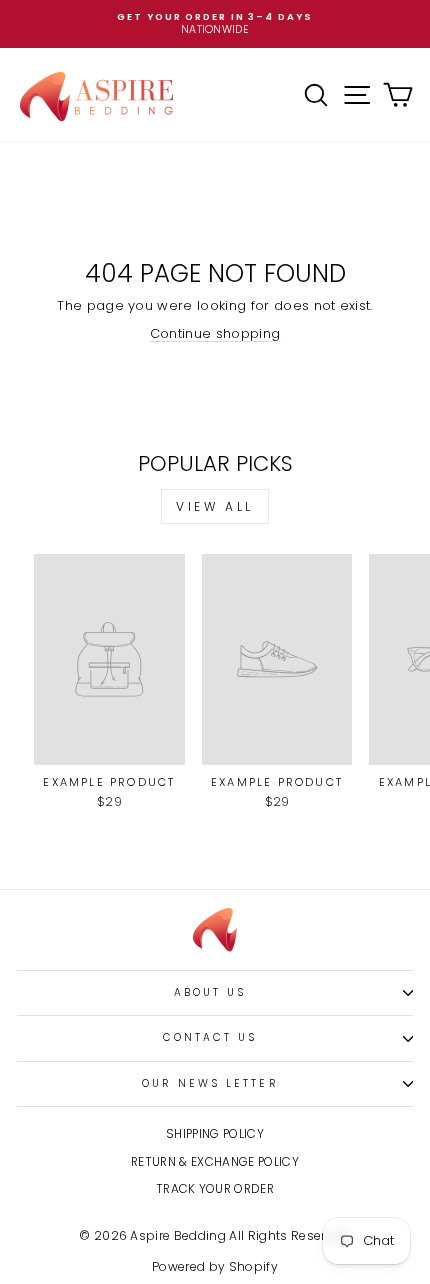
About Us (210, 992)
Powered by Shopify (215, 1266)
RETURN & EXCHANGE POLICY (215, 1162)
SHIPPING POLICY (215, 1134)
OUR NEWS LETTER (209, 1083)
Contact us (210, 1037)
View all (215, 506)
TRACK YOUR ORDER (215, 1189)
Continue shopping (215, 333)
